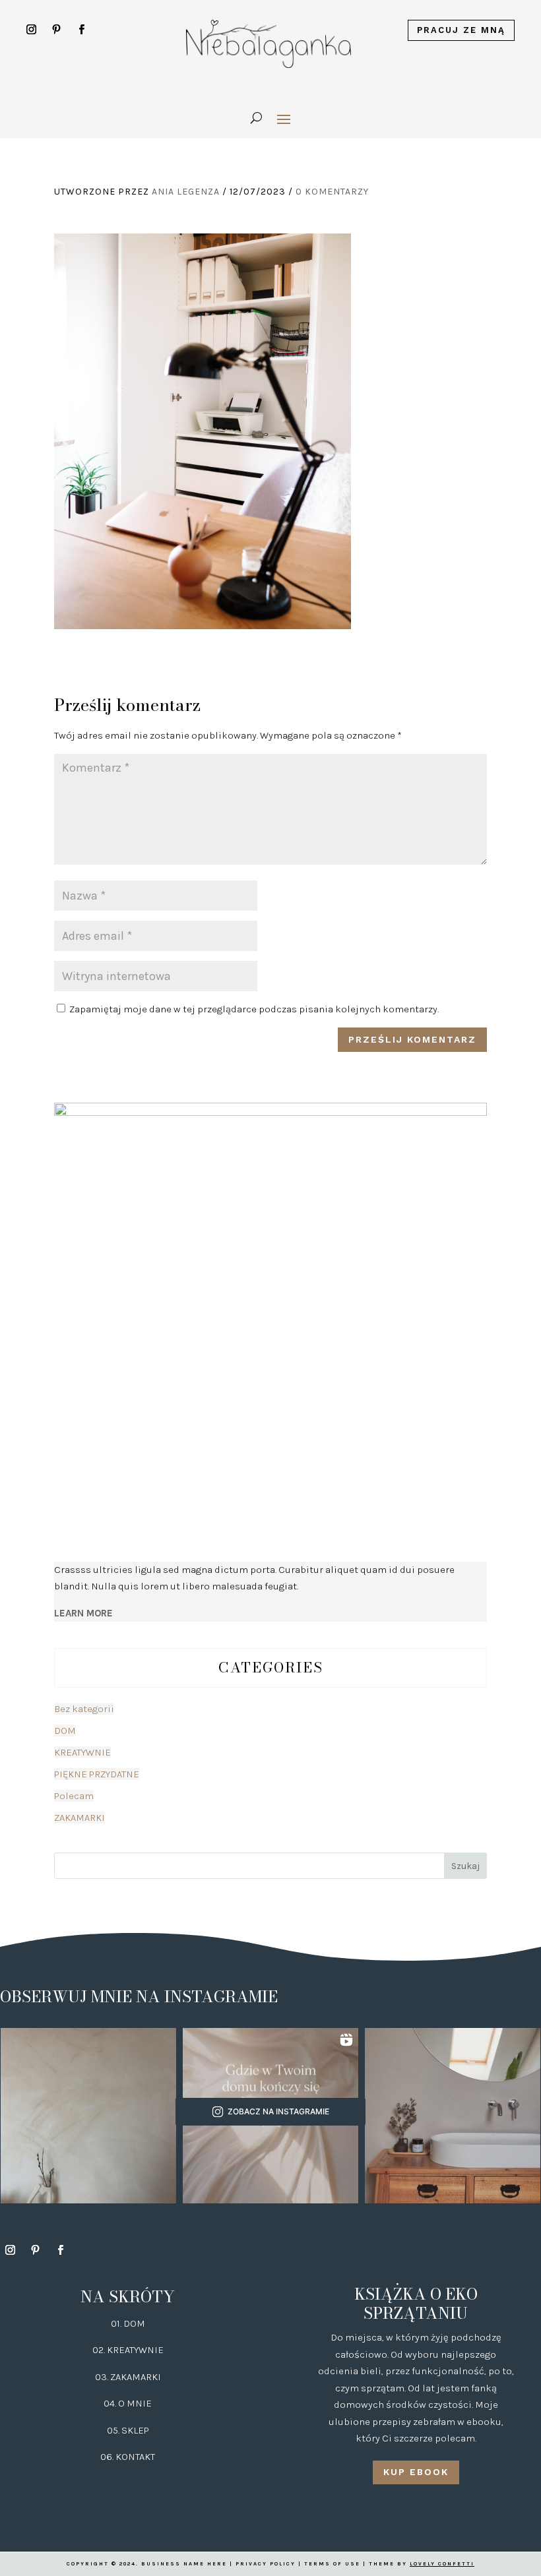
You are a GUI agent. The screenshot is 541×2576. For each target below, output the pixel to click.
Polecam (74, 1796)
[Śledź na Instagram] (32, 30)
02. (100, 2350)
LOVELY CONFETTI (442, 2564)
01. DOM (128, 2323)
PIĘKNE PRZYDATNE (97, 1774)
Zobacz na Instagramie (278, 2111)
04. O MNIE (128, 2403)
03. (103, 2377)
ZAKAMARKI (80, 1818)
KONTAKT (135, 2457)
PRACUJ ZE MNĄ (461, 30)
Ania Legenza (186, 192)
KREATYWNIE (82, 1752)
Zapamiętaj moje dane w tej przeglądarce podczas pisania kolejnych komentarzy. (254, 1009)
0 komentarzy (332, 192)
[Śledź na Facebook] (82, 30)
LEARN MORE (83, 1613)
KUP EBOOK (416, 2472)
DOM (65, 1731)
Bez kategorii (84, 1709)
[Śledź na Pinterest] (57, 30)
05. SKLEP (128, 2430)
